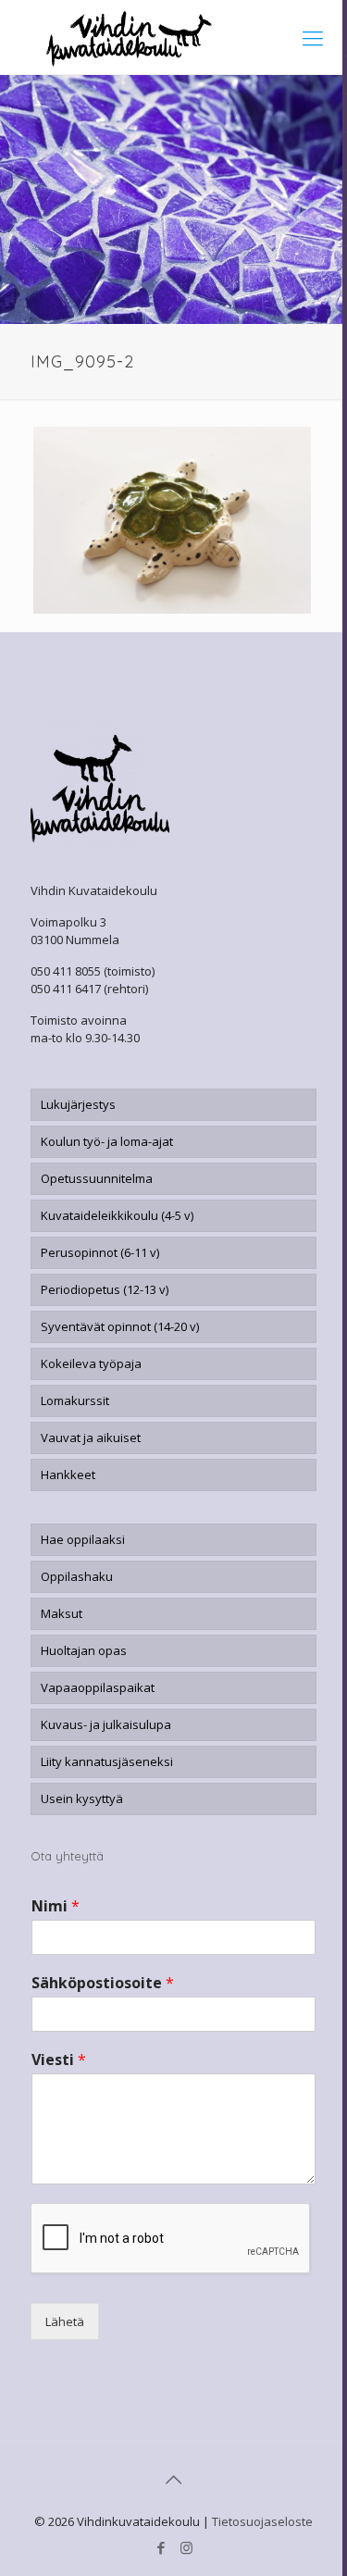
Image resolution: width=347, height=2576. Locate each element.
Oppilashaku (77, 1576)
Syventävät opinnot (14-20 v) (120, 1326)
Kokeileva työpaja (91, 1363)
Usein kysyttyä (82, 1798)
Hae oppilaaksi (83, 1539)
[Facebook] (161, 2547)
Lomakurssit (75, 1400)
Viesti (59, 2060)
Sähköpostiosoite (103, 1983)
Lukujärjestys (78, 1104)
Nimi (56, 1906)
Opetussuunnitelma (97, 1178)
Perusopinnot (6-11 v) (100, 1252)
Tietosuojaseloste (262, 2521)
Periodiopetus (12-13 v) (105, 1289)
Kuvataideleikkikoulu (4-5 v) (117, 1215)
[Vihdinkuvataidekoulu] (173, 37)
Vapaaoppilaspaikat (98, 1687)
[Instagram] (186, 2547)
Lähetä (65, 2321)
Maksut (62, 1613)
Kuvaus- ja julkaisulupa (106, 1724)
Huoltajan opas (84, 1650)
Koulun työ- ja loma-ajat (107, 1141)
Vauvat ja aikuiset (91, 1437)
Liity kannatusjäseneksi (107, 1761)
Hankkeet (68, 1475)
